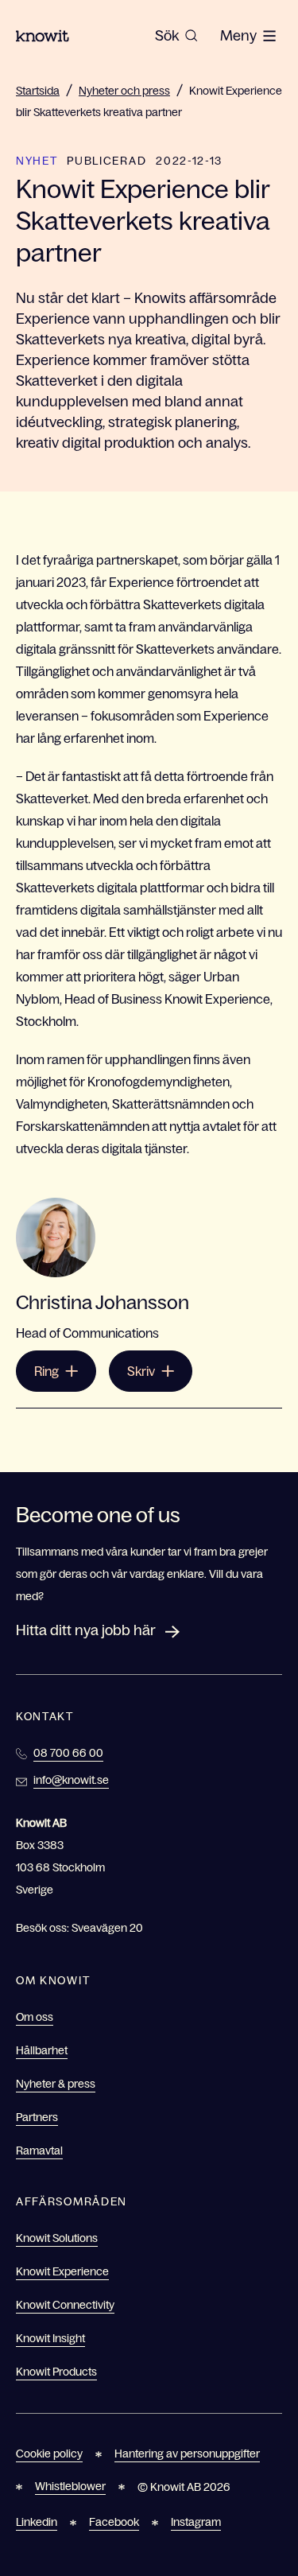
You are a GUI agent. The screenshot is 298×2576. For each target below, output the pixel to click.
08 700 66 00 (68, 1753)
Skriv (141, 1371)
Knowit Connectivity (65, 2305)
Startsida (38, 91)
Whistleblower (70, 2486)
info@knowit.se (71, 1780)
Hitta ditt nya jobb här (86, 1630)
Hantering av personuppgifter (187, 2454)
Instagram (196, 2522)
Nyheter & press (56, 2084)
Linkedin (37, 2522)
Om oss (35, 2017)
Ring (46, 1371)
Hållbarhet (42, 2050)
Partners (37, 2117)
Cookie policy (49, 2454)
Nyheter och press (124, 91)
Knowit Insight (50, 2338)
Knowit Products (56, 2372)
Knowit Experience (62, 2271)
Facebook (114, 2522)
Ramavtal (39, 2151)
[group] (176, 36)
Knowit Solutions (57, 2238)
